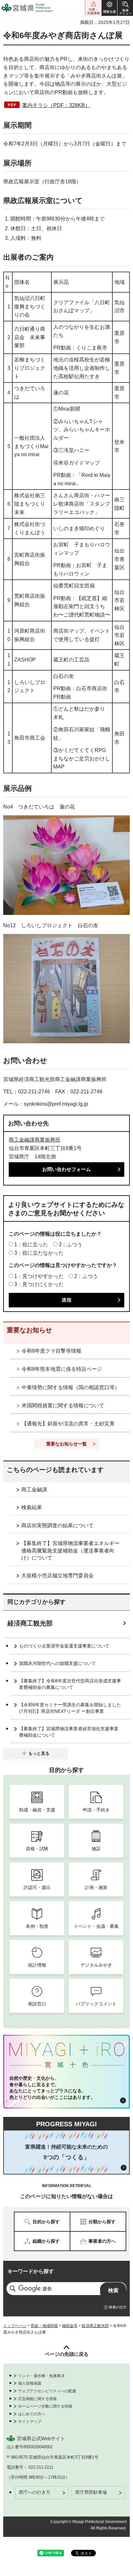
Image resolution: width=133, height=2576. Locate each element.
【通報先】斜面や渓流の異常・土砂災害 (68, 1424)
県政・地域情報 (44, 2326)
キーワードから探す (31, 2271)
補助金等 (70, 2326)
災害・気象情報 (93, 8)
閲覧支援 (109, 8)
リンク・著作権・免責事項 (41, 2376)
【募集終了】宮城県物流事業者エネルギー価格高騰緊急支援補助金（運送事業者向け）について (70, 1551)
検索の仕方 (118, 2307)
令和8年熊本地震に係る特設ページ (62, 1369)
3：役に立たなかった (39, 1253)
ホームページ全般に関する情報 (45, 2406)
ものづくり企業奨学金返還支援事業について (64, 1646)
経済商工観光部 (30, 1623)
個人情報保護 (30, 2383)
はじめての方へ (32, 2414)
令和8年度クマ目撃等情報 (51, 1351)
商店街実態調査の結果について (57, 1525)
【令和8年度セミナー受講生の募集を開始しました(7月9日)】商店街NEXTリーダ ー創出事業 (70, 1708)
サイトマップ (30, 2421)
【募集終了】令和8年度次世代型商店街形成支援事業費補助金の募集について (70, 1684)
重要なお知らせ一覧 (66, 1444)
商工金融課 (34, 1490)
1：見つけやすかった (39, 1276)
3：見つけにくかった (39, 1284)
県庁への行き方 (35, 2492)
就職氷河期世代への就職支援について (57, 1663)
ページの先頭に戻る (67, 2354)
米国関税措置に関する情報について (63, 1406)
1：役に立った (31, 1245)
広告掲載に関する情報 (37, 2399)
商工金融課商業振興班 (35, 1140)
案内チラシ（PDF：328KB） (56, 105)
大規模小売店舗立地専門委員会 (57, 1576)
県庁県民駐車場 (91, 2492)
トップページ (15, 2326)
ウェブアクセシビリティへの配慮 (47, 2391)
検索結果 (32, 1507)
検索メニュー (125, 8)
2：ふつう (71, 1245)
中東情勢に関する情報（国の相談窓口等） (71, 1387)
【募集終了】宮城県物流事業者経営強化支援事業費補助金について (69, 1732)
